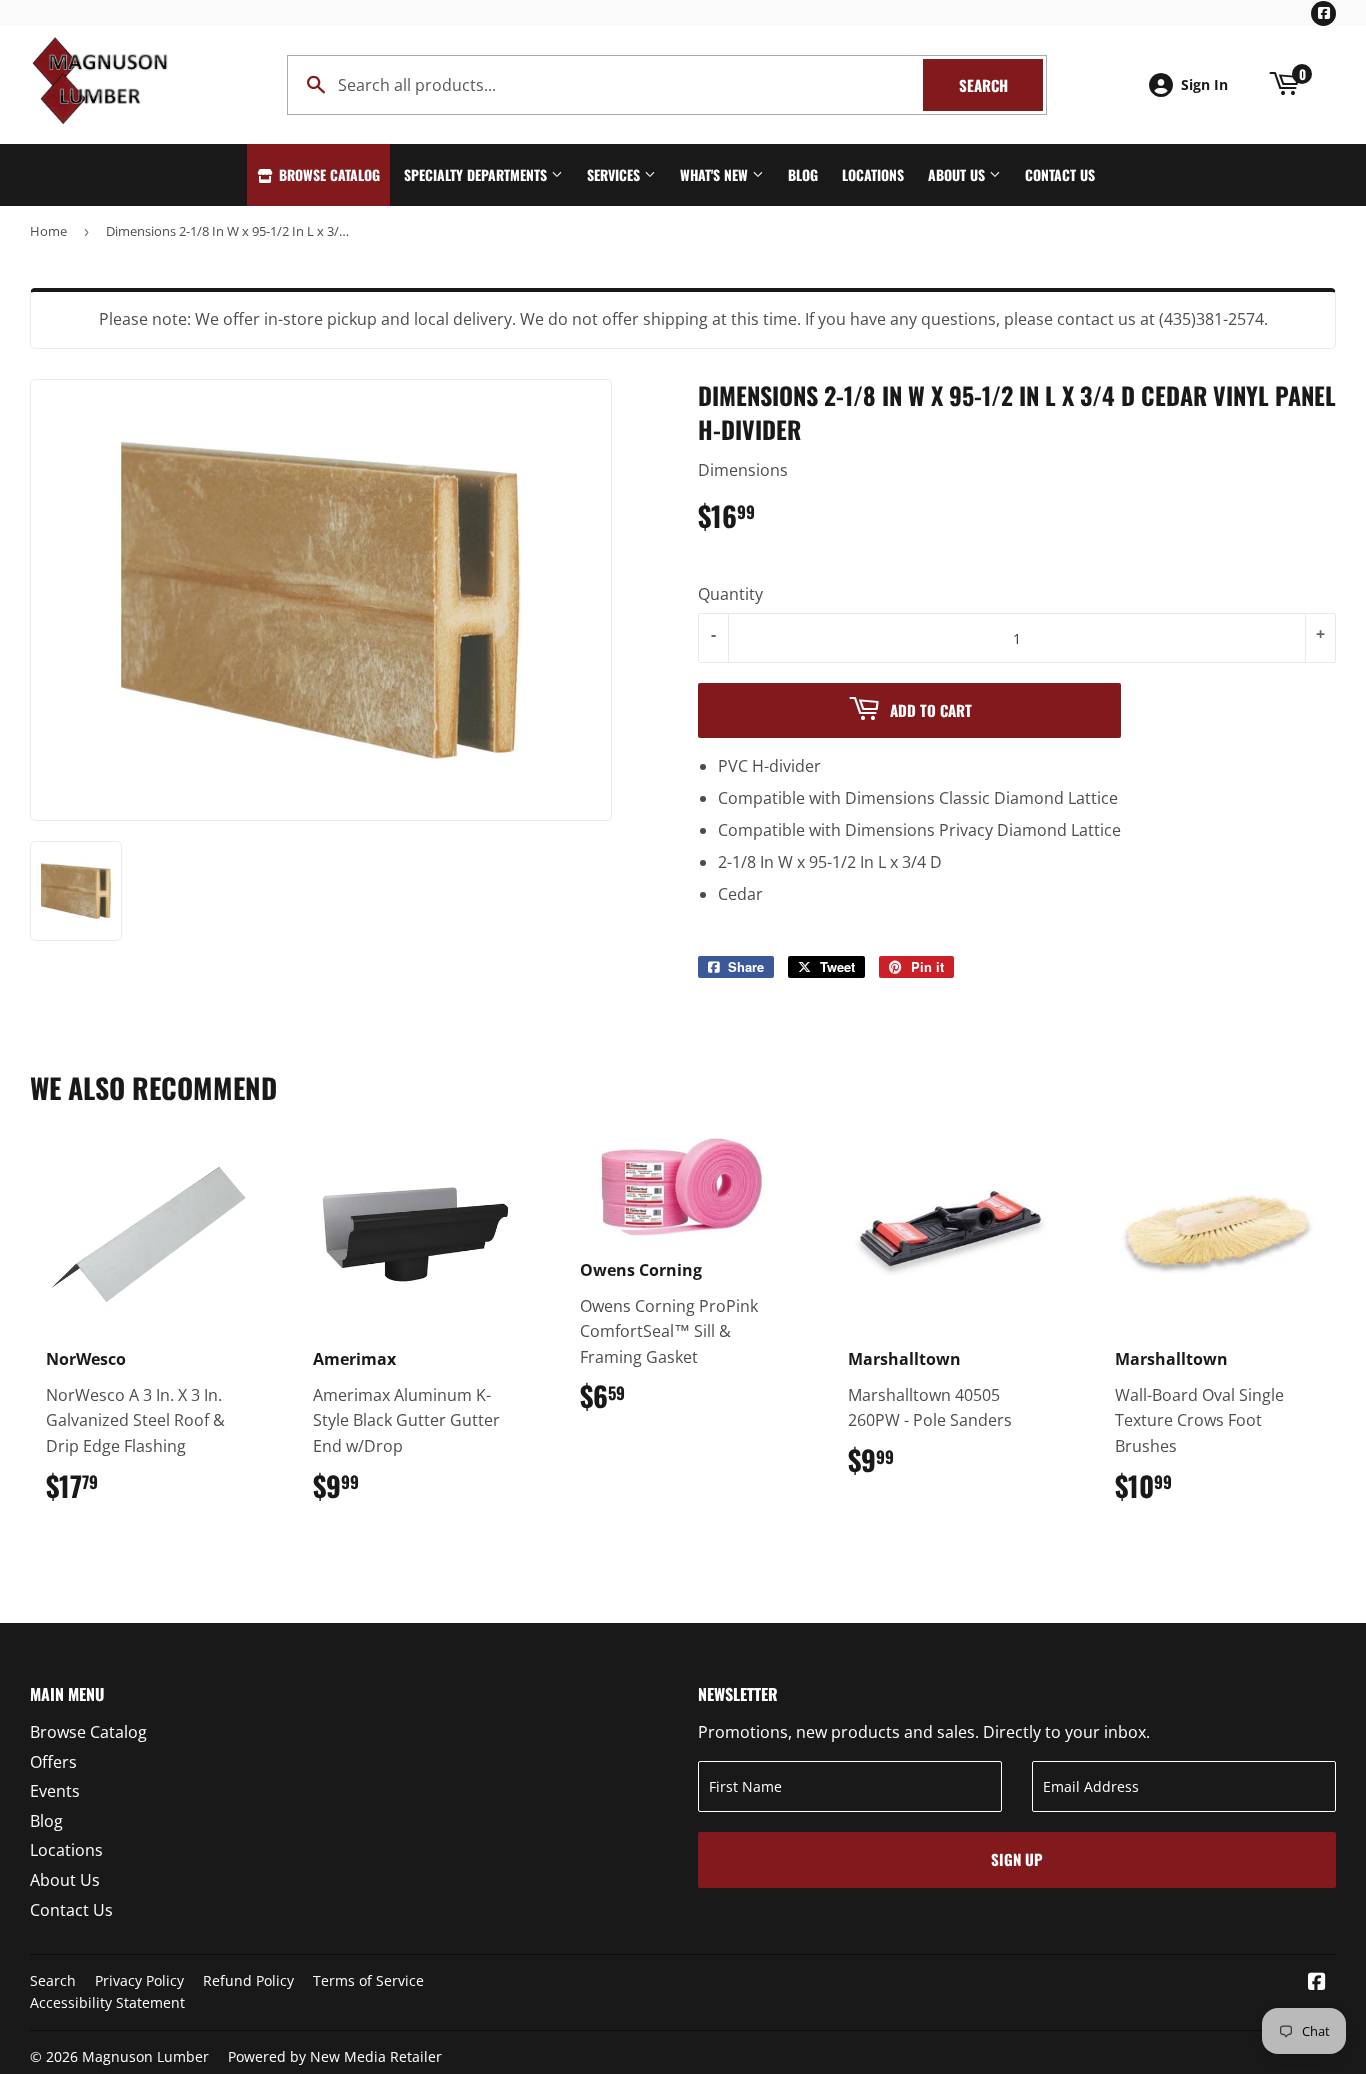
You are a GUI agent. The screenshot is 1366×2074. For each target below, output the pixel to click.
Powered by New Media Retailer (335, 2056)
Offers (53, 1762)
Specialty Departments (477, 174)
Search (1001, 85)
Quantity (730, 594)
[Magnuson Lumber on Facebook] (1317, 1983)
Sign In (1204, 84)
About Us (958, 174)
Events (55, 1791)
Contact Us (1060, 174)
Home (48, 231)
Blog (803, 174)
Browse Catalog (327, 174)
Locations (873, 174)
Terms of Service (368, 1980)
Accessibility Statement (107, 2002)
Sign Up (1017, 1859)
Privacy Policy (139, 1980)
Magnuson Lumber (145, 2056)
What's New (716, 174)
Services (615, 174)
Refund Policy (248, 1980)
